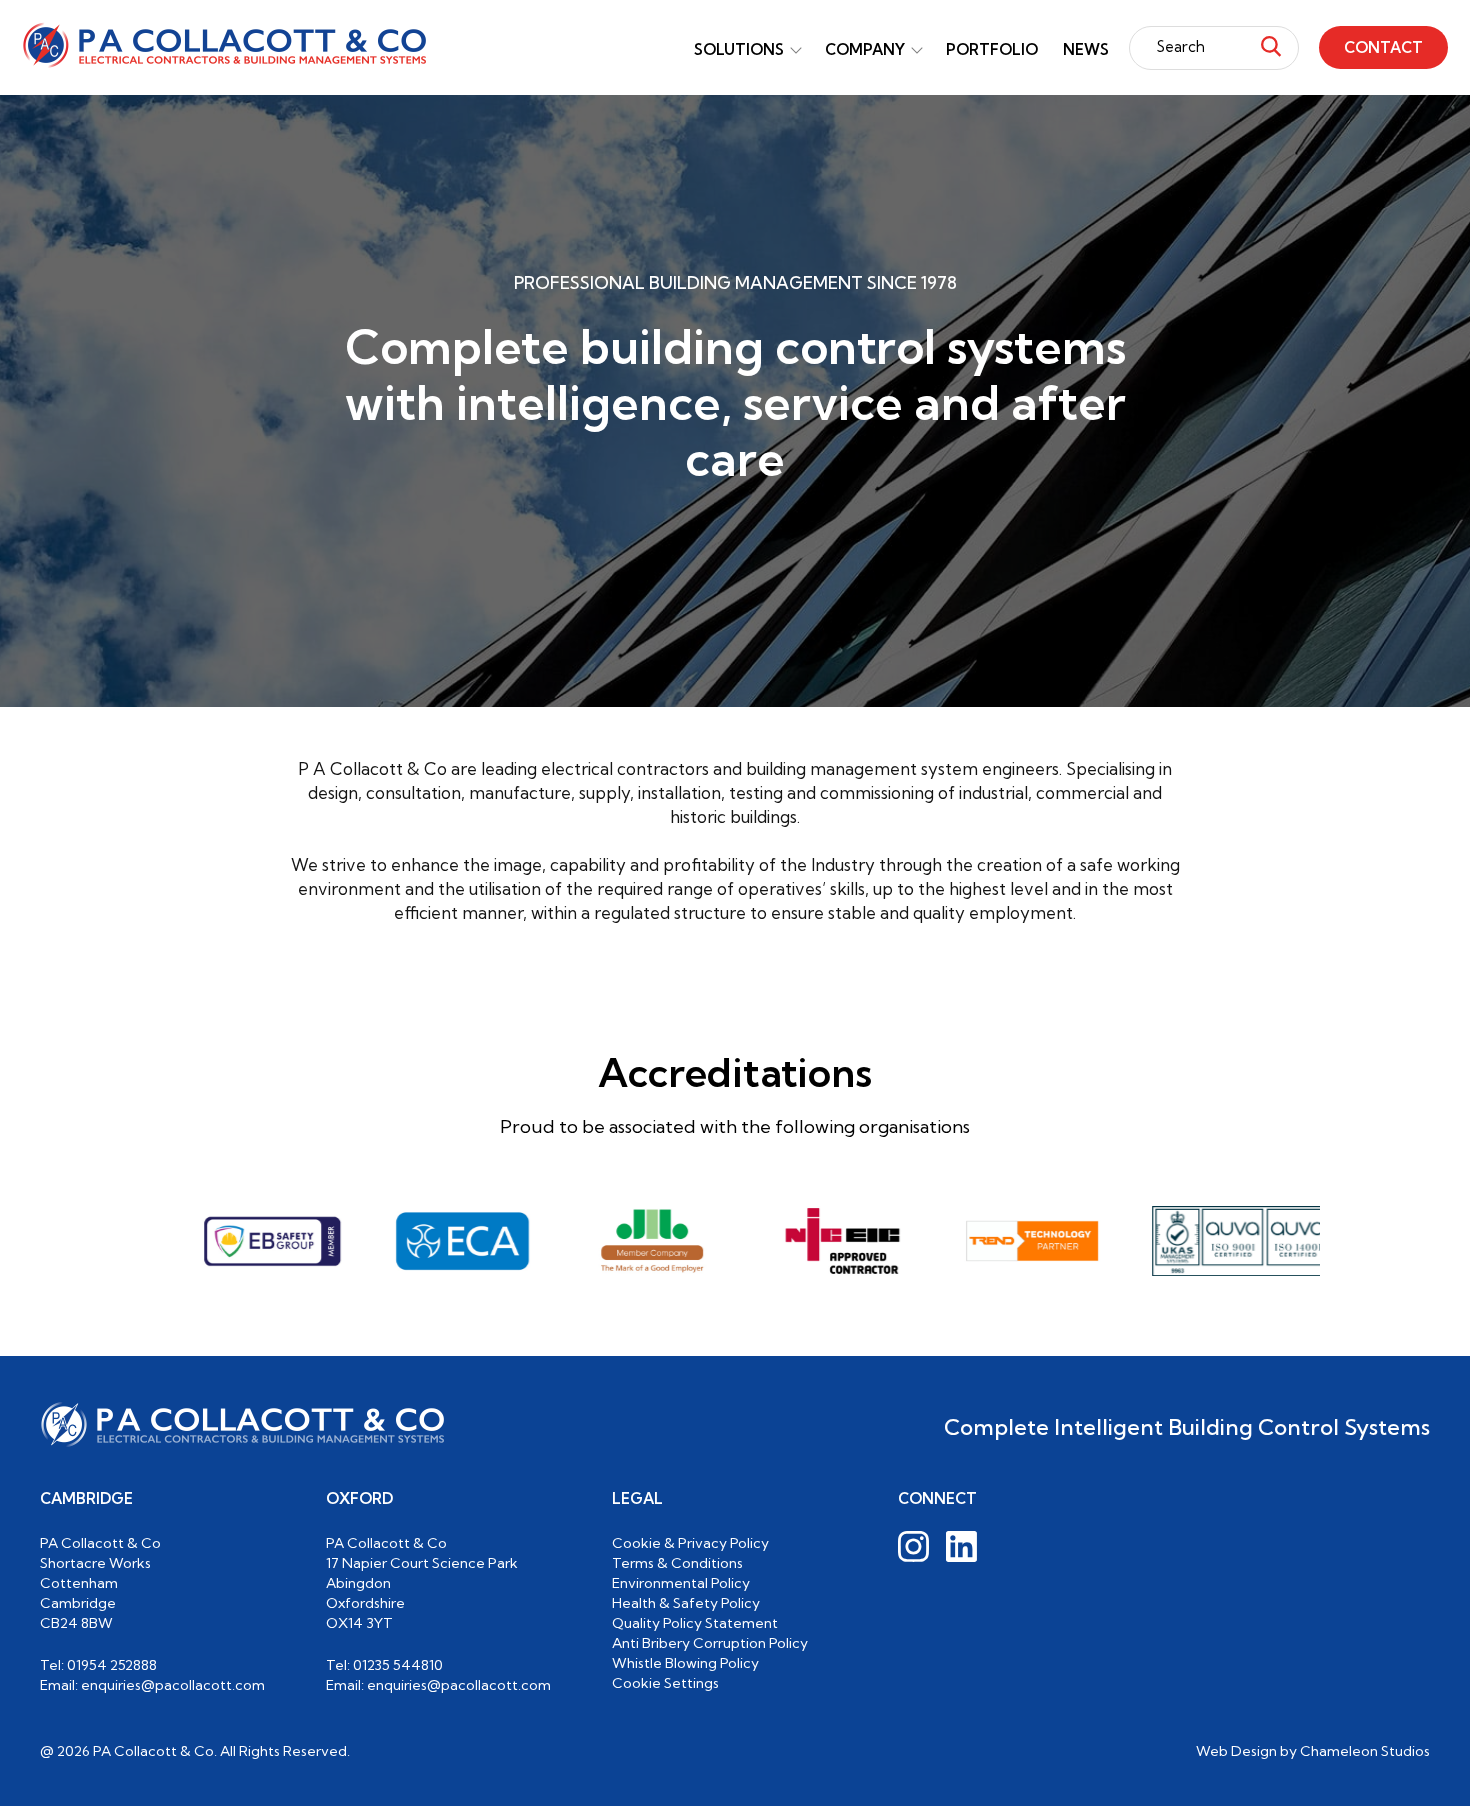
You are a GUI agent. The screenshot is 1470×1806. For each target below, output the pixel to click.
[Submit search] (1271, 48)
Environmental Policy (681, 1583)
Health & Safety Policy (686, 1603)
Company (865, 49)
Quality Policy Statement (695, 1623)
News (1086, 49)
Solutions (739, 49)
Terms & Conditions (677, 1563)
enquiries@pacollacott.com (173, 1685)
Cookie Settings (665, 1683)
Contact (1383, 47)
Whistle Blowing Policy (685, 1663)
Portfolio (992, 49)
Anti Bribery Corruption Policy (710, 1643)
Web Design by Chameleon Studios (1313, 1751)
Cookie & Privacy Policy (690, 1543)
